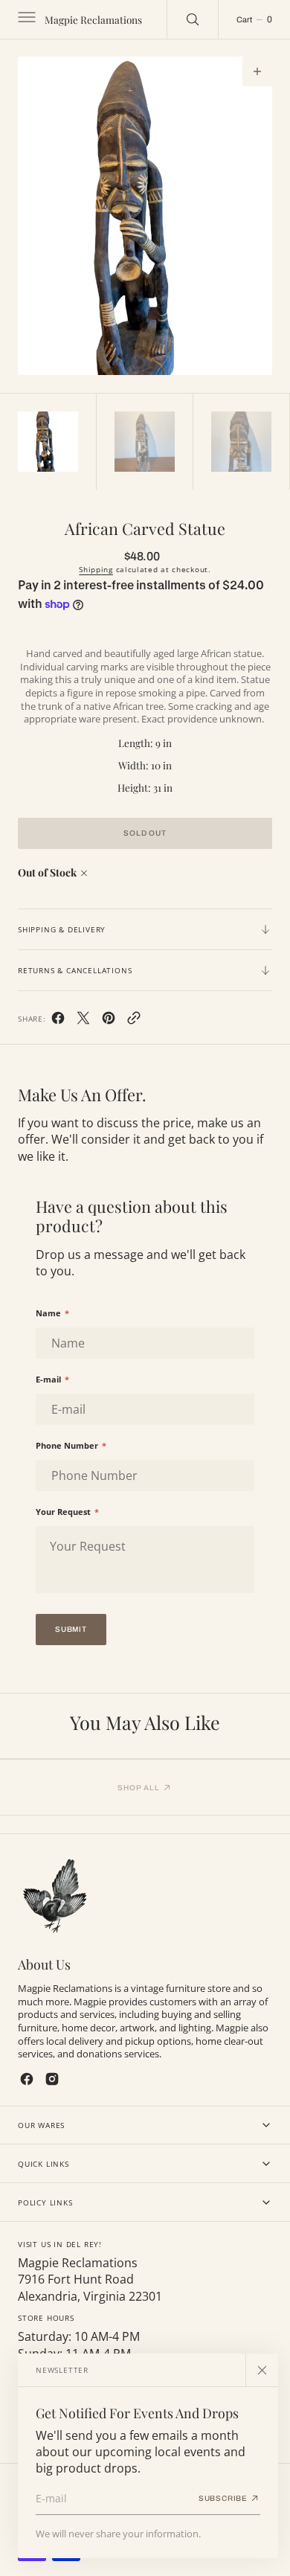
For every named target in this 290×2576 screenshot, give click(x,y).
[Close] (262, 2370)
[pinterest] (109, 1021)
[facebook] (58, 1021)
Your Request (67, 1512)
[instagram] (52, 2079)
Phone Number (71, 1445)
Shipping (96, 569)
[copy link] (134, 1021)
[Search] (193, 19)
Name (52, 1313)
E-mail (52, 1379)
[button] (25, 19)
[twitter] (83, 1021)
